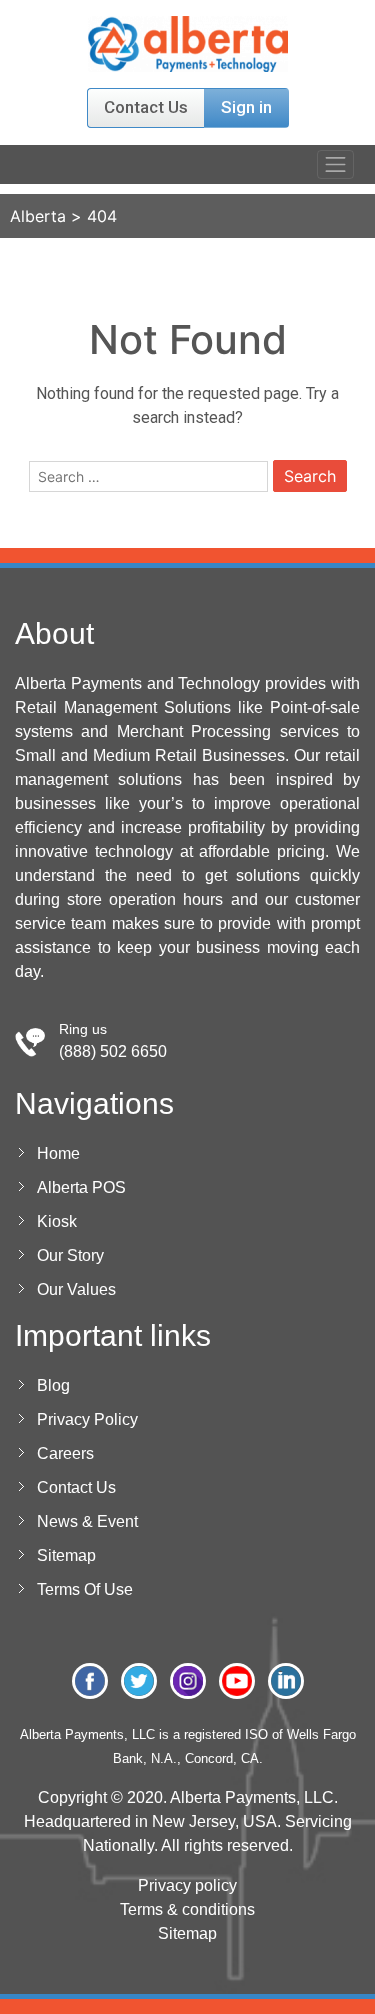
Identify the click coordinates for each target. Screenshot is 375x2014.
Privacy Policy (87, 1419)
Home (58, 1153)
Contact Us (146, 107)
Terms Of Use (85, 1589)
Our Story (70, 1255)
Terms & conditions (187, 1909)
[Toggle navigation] (335, 164)
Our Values (76, 1289)
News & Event (87, 1521)
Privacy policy (187, 1885)
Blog (53, 1385)
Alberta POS (81, 1187)
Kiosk (57, 1221)
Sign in (246, 107)
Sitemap (66, 1555)
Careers (65, 1453)
